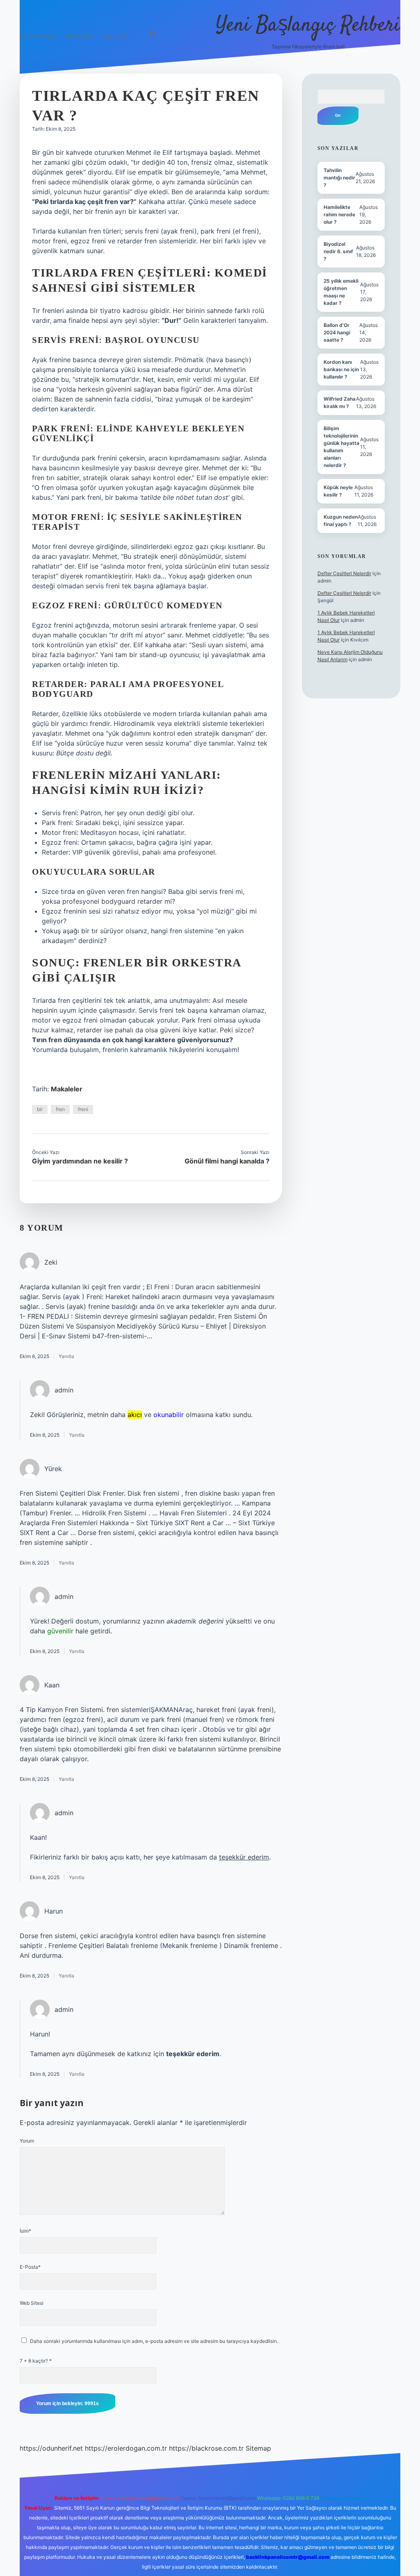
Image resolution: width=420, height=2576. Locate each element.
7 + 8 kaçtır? (36, 2361)
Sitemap (258, 2448)
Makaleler (67, 1089)
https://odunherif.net (51, 2448)
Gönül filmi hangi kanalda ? (227, 1161)
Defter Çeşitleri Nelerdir (344, 573)
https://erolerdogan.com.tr (126, 2448)
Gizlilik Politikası (39, 36)
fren (60, 1109)
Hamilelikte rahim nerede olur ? (339, 214)
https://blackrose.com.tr (206, 2448)
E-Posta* (30, 2267)
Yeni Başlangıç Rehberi (308, 26)
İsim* (25, 2231)
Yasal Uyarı (114, 36)
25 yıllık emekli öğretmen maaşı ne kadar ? (341, 292)
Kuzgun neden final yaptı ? (341, 520)
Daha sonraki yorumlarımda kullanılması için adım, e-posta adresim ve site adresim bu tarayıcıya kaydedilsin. (154, 2341)
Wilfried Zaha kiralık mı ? (340, 402)
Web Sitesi (32, 2303)
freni (83, 1109)
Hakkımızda (79, 36)
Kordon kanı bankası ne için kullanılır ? (341, 369)
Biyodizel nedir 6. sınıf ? (338, 251)
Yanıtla (66, 1356)
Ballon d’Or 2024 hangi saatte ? (337, 332)
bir (40, 1109)
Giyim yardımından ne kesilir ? (80, 1161)
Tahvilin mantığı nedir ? (339, 178)
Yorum (27, 2141)
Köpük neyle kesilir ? (338, 491)
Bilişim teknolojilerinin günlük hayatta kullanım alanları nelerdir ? (341, 447)
